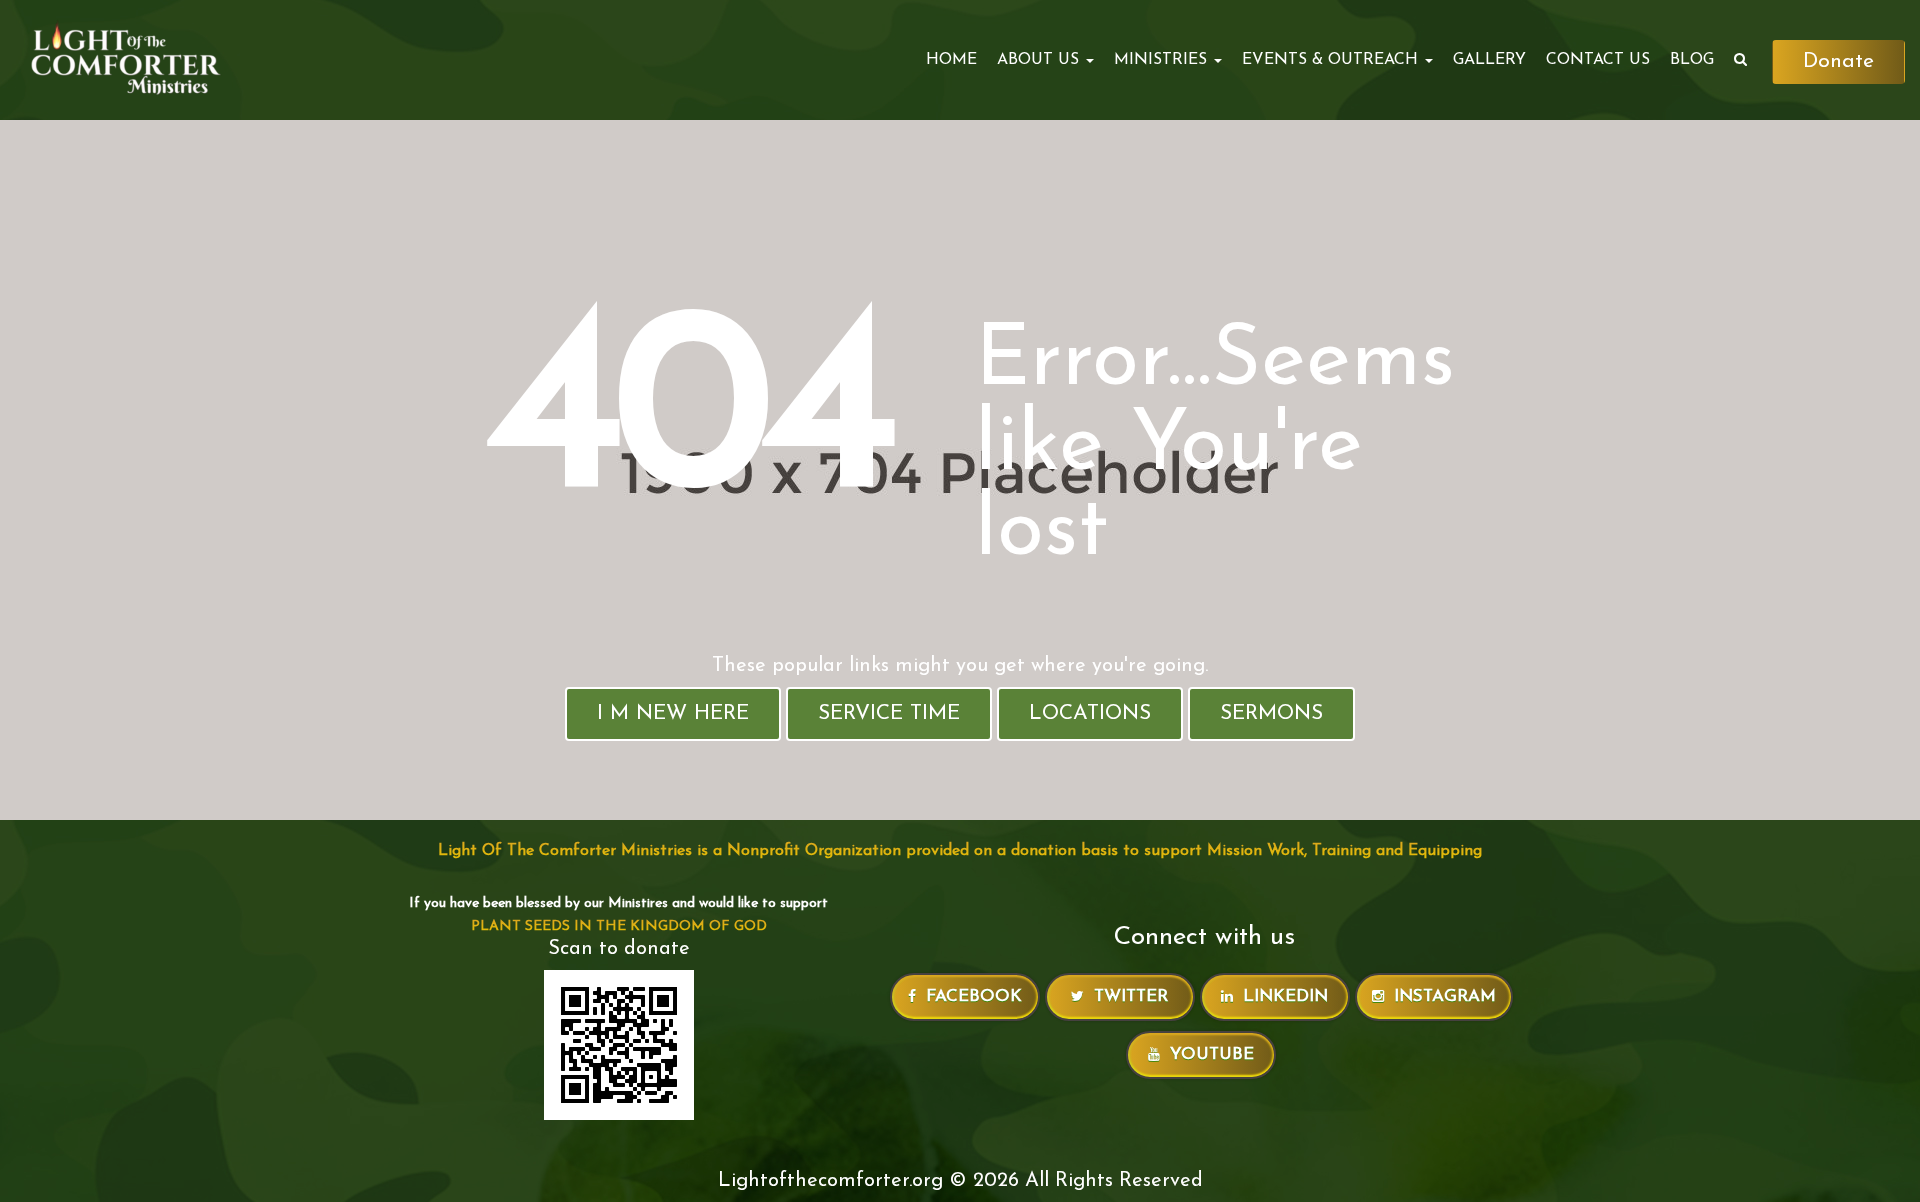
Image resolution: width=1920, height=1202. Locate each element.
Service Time (889, 713)
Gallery (1489, 60)
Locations (1090, 713)
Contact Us (1598, 60)
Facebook (974, 996)
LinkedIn (1285, 996)
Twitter (1131, 996)
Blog (1692, 60)
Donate (1838, 61)
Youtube (1212, 1054)
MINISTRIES (1163, 60)
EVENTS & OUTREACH (1332, 60)
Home (951, 60)
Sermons (1271, 713)
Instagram (1445, 996)
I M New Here (673, 713)
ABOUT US (1040, 60)
